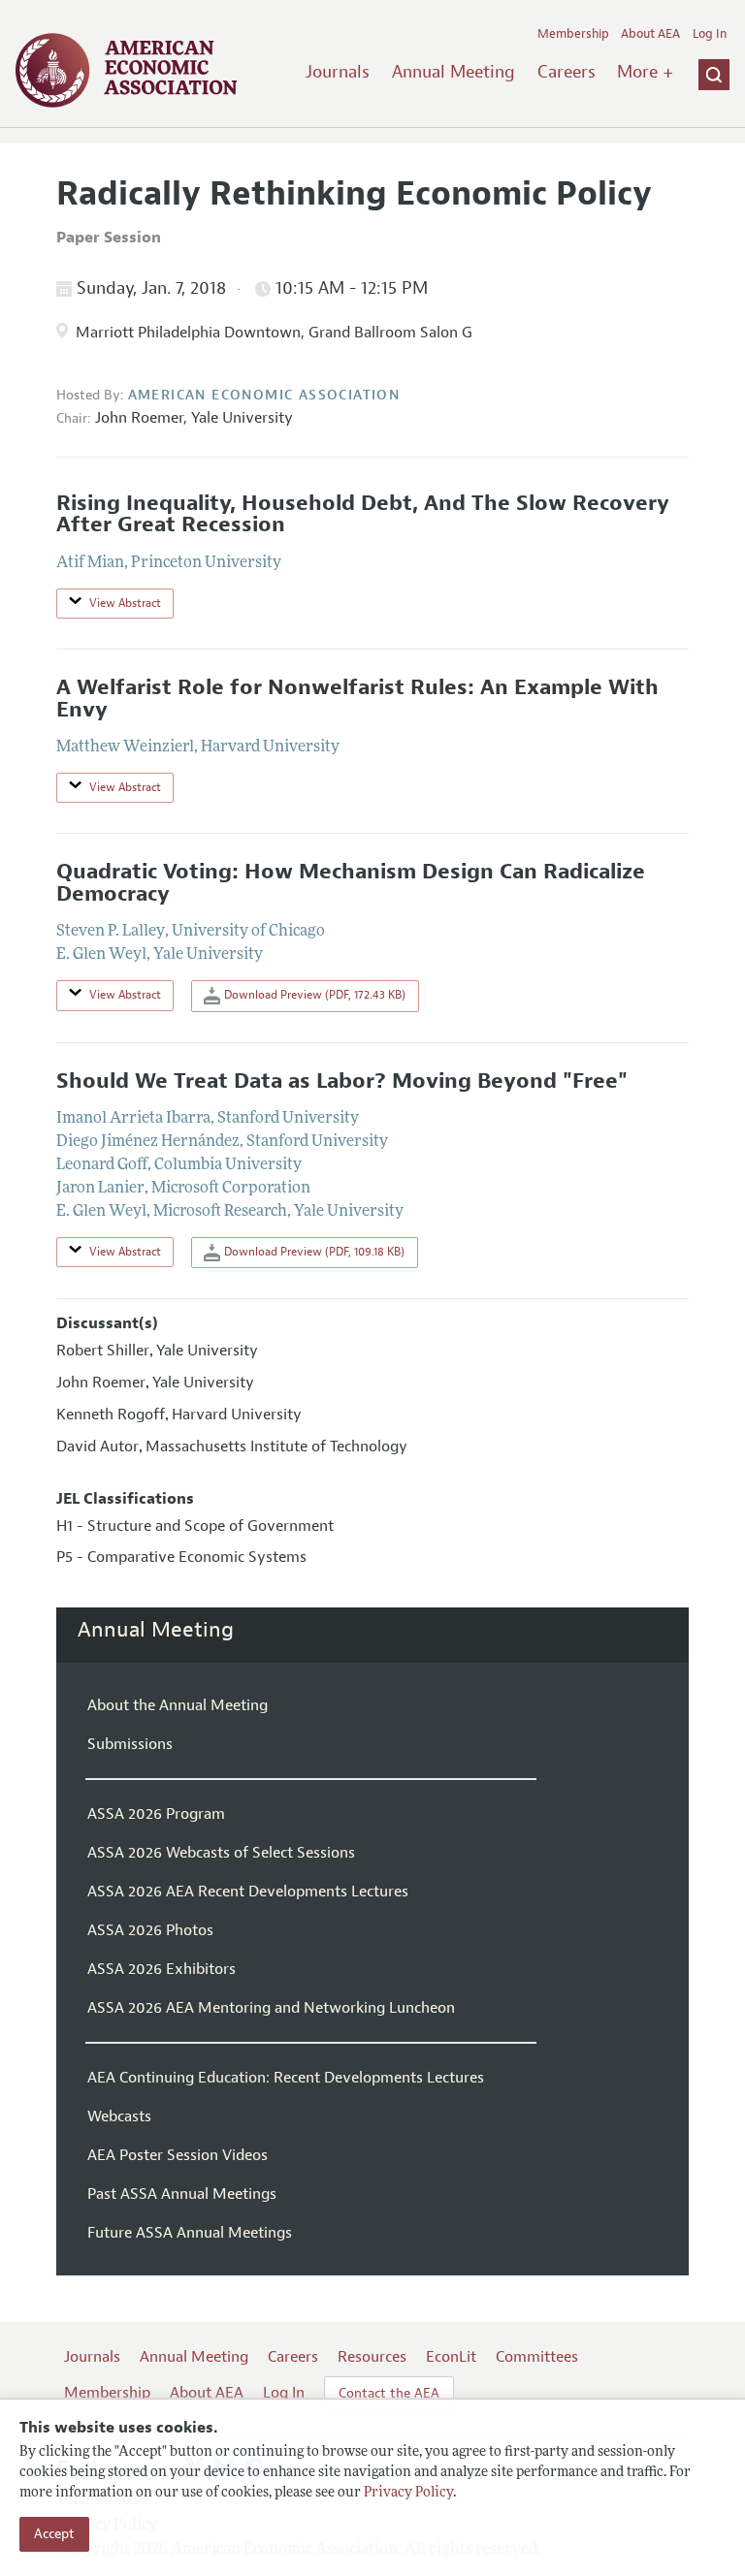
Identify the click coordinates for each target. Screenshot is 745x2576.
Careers (567, 72)
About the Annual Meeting (178, 1705)
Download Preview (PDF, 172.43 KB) (313, 995)
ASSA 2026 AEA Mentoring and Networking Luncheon (271, 2008)
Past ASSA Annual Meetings (182, 2194)
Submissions (130, 1744)
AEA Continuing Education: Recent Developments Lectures (286, 2078)
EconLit (451, 2357)
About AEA (650, 34)
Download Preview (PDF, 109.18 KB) (313, 1252)
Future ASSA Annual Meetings (190, 2233)
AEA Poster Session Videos (178, 2155)
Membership (573, 34)
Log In (710, 34)
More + (645, 72)
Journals (338, 72)
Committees (537, 2357)
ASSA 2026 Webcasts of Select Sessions (221, 1853)
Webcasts (119, 2116)
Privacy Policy (408, 2493)
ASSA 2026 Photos (150, 1930)
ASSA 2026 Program (156, 1814)
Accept (54, 2534)
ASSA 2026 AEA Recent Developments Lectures (248, 1892)
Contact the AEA (389, 2393)
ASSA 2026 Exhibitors (162, 1969)
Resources (372, 2357)
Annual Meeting (453, 72)
